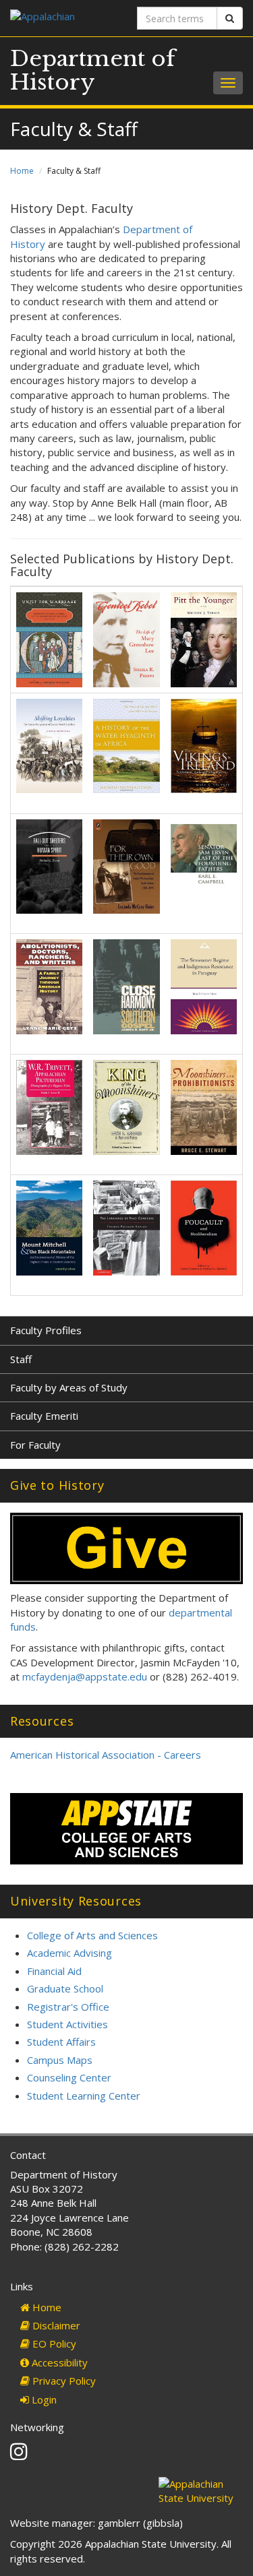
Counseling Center (69, 2077)
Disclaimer (55, 2325)
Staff (21, 1359)
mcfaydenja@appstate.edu (85, 1676)
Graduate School (65, 1988)
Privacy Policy (63, 2381)
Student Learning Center (84, 2096)
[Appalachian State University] (63, 18)
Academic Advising (69, 1953)
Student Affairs (61, 2042)
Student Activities (67, 2024)
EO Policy (53, 2344)
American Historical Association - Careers (106, 1755)
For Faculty (35, 1445)
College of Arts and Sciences (92, 1935)
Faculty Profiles (46, 1330)
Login (43, 2399)
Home (22, 171)
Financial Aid (54, 1971)
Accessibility (58, 2362)
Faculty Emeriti (44, 1416)
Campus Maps (60, 2060)
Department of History (93, 70)
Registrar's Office (68, 2007)
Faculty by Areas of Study (69, 1387)
